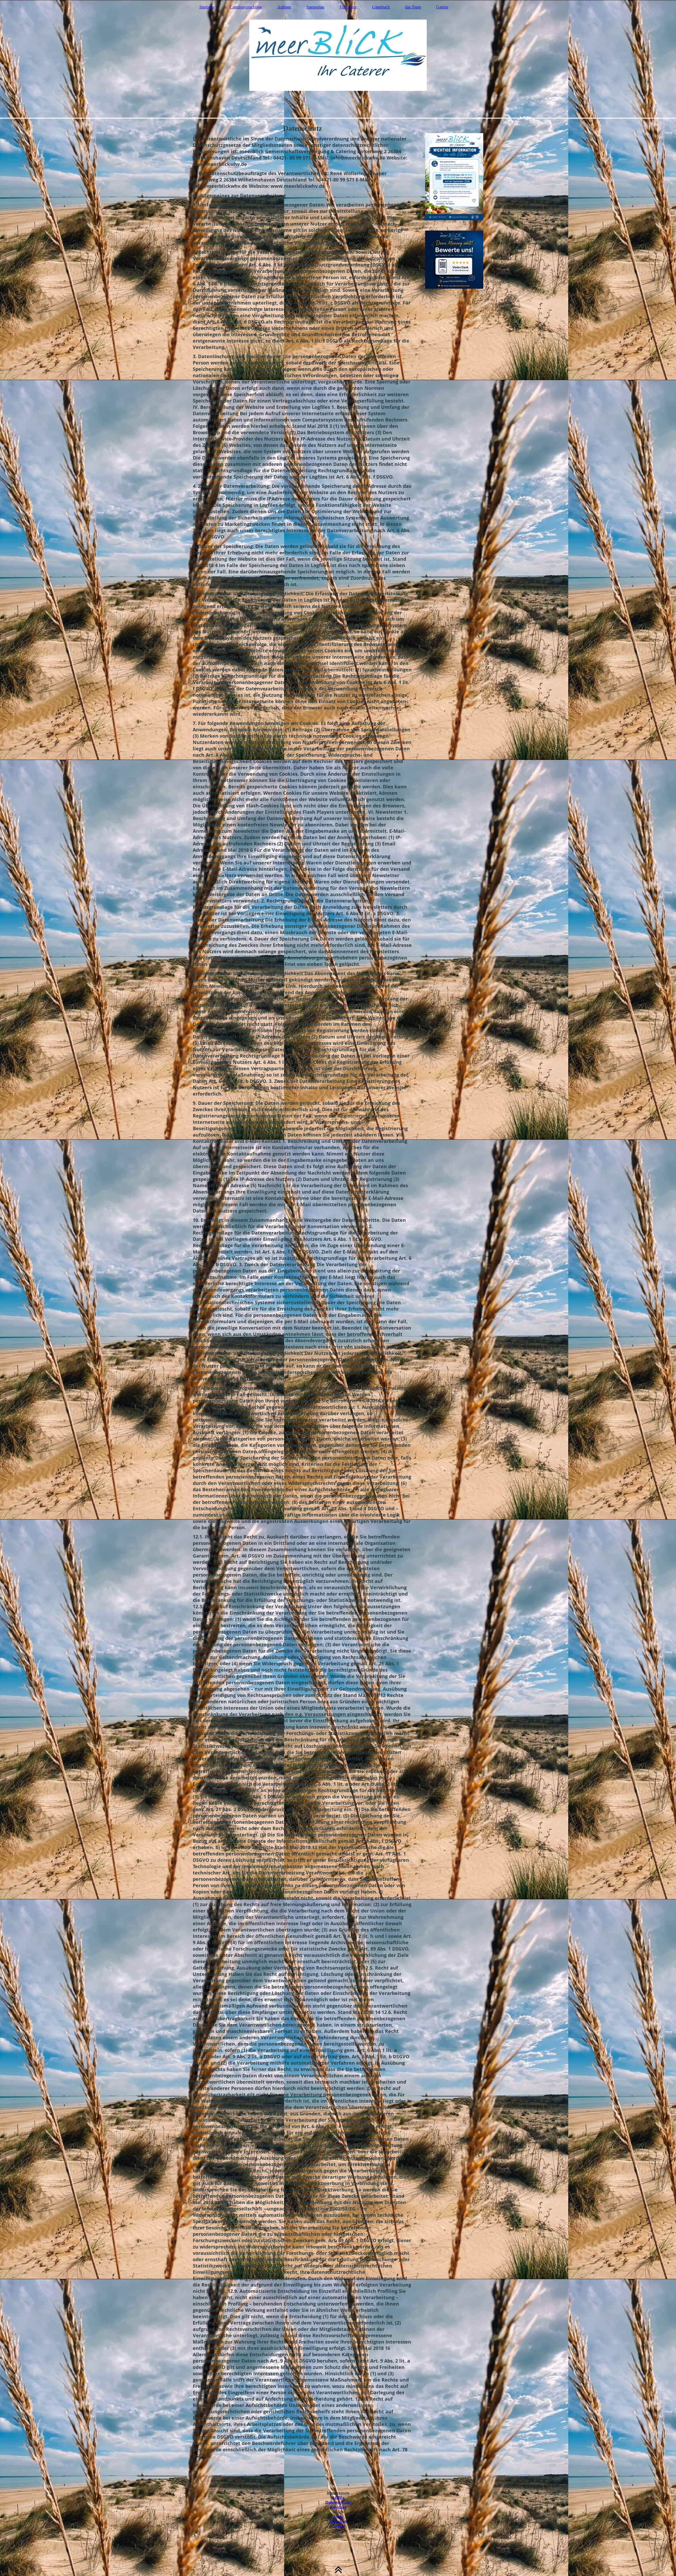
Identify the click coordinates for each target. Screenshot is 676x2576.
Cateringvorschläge (246, 7)
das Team (413, 7)
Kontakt (338, 2507)
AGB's (338, 2498)
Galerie (442, 7)
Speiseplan (315, 7)
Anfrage (284, 7)
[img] (338, 59)
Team (338, 2512)
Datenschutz (338, 2503)
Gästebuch (381, 7)
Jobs (338, 2517)
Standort (338, 2522)
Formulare (348, 7)
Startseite (207, 7)
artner (339, 2526)
